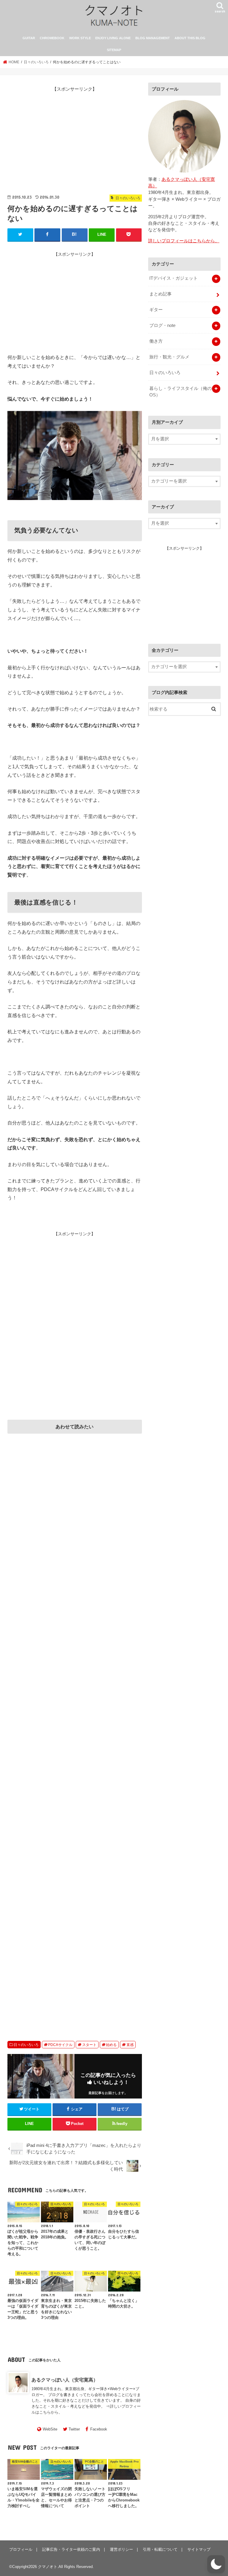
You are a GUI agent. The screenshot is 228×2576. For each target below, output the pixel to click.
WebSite (50, 2429)
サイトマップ (199, 2549)
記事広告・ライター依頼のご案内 (71, 2549)
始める (111, 2045)
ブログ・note (162, 325)
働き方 (156, 341)
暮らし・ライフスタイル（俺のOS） (180, 392)
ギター (156, 310)
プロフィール (21, 2549)
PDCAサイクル (60, 2045)
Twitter (74, 2429)
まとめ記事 (160, 294)
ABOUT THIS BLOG (190, 38)
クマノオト (48, 2567)
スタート (89, 2045)
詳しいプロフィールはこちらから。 (184, 241)
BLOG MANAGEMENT (153, 38)
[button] (216, 2564)
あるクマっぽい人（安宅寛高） (65, 2380)
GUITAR (29, 38)
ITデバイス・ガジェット (174, 278)
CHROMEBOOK (52, 38)
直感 (130, 2045)
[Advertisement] (75, 137)
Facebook (99, 2429)
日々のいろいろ (26, 2045)
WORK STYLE (80, 38)
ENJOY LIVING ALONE (113, 38)
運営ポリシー (121, 2549)
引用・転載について (160, 2549)
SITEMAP (114, 50)
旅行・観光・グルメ (169, 357)
